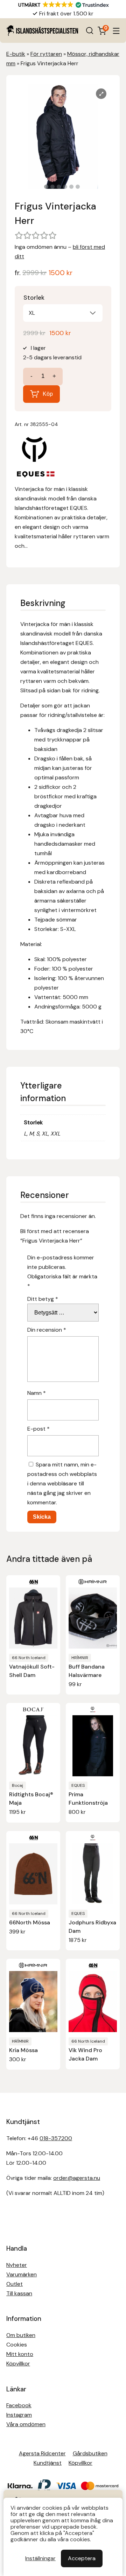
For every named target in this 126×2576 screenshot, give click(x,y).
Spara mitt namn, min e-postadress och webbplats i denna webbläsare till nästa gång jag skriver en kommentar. (62, 1483)
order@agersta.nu (77, 2178)
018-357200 (56, 2138)
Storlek (34, 298)
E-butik (16, 54)
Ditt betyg (43, 1299)
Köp (48, 394)
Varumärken (22, 2274)
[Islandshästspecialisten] (42, 31)
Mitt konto (20, 2354)
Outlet (15, 2284)
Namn (37, 1393)
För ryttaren (46, 54)
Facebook (19, 2405)
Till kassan (19, 2293)
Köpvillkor (18, 2364)
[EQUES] (36, 458)
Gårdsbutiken (90, 2453)
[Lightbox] (101, 94)
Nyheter (17, 2265)
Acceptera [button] (82, 2558)
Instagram (19, 2415)
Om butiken (21, 2335)
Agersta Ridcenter (42, 2453)
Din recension (47, 1330)
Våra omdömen (26, 2424)
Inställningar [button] (40, 2558)
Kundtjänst (48, 2463)
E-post (38, 1429)
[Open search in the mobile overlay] (90, 31)
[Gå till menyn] (116, 31)
